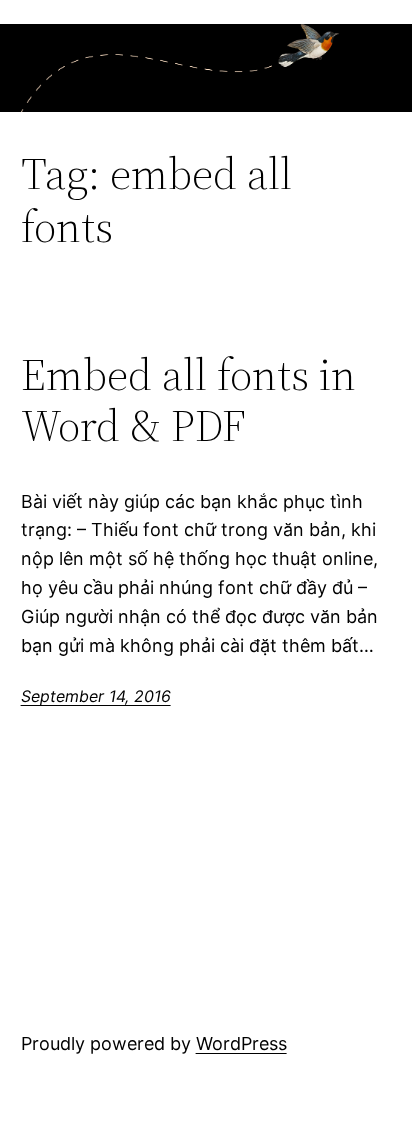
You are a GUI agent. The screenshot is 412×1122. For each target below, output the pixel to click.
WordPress (241, 1043)
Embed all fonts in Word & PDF (188, 400)
